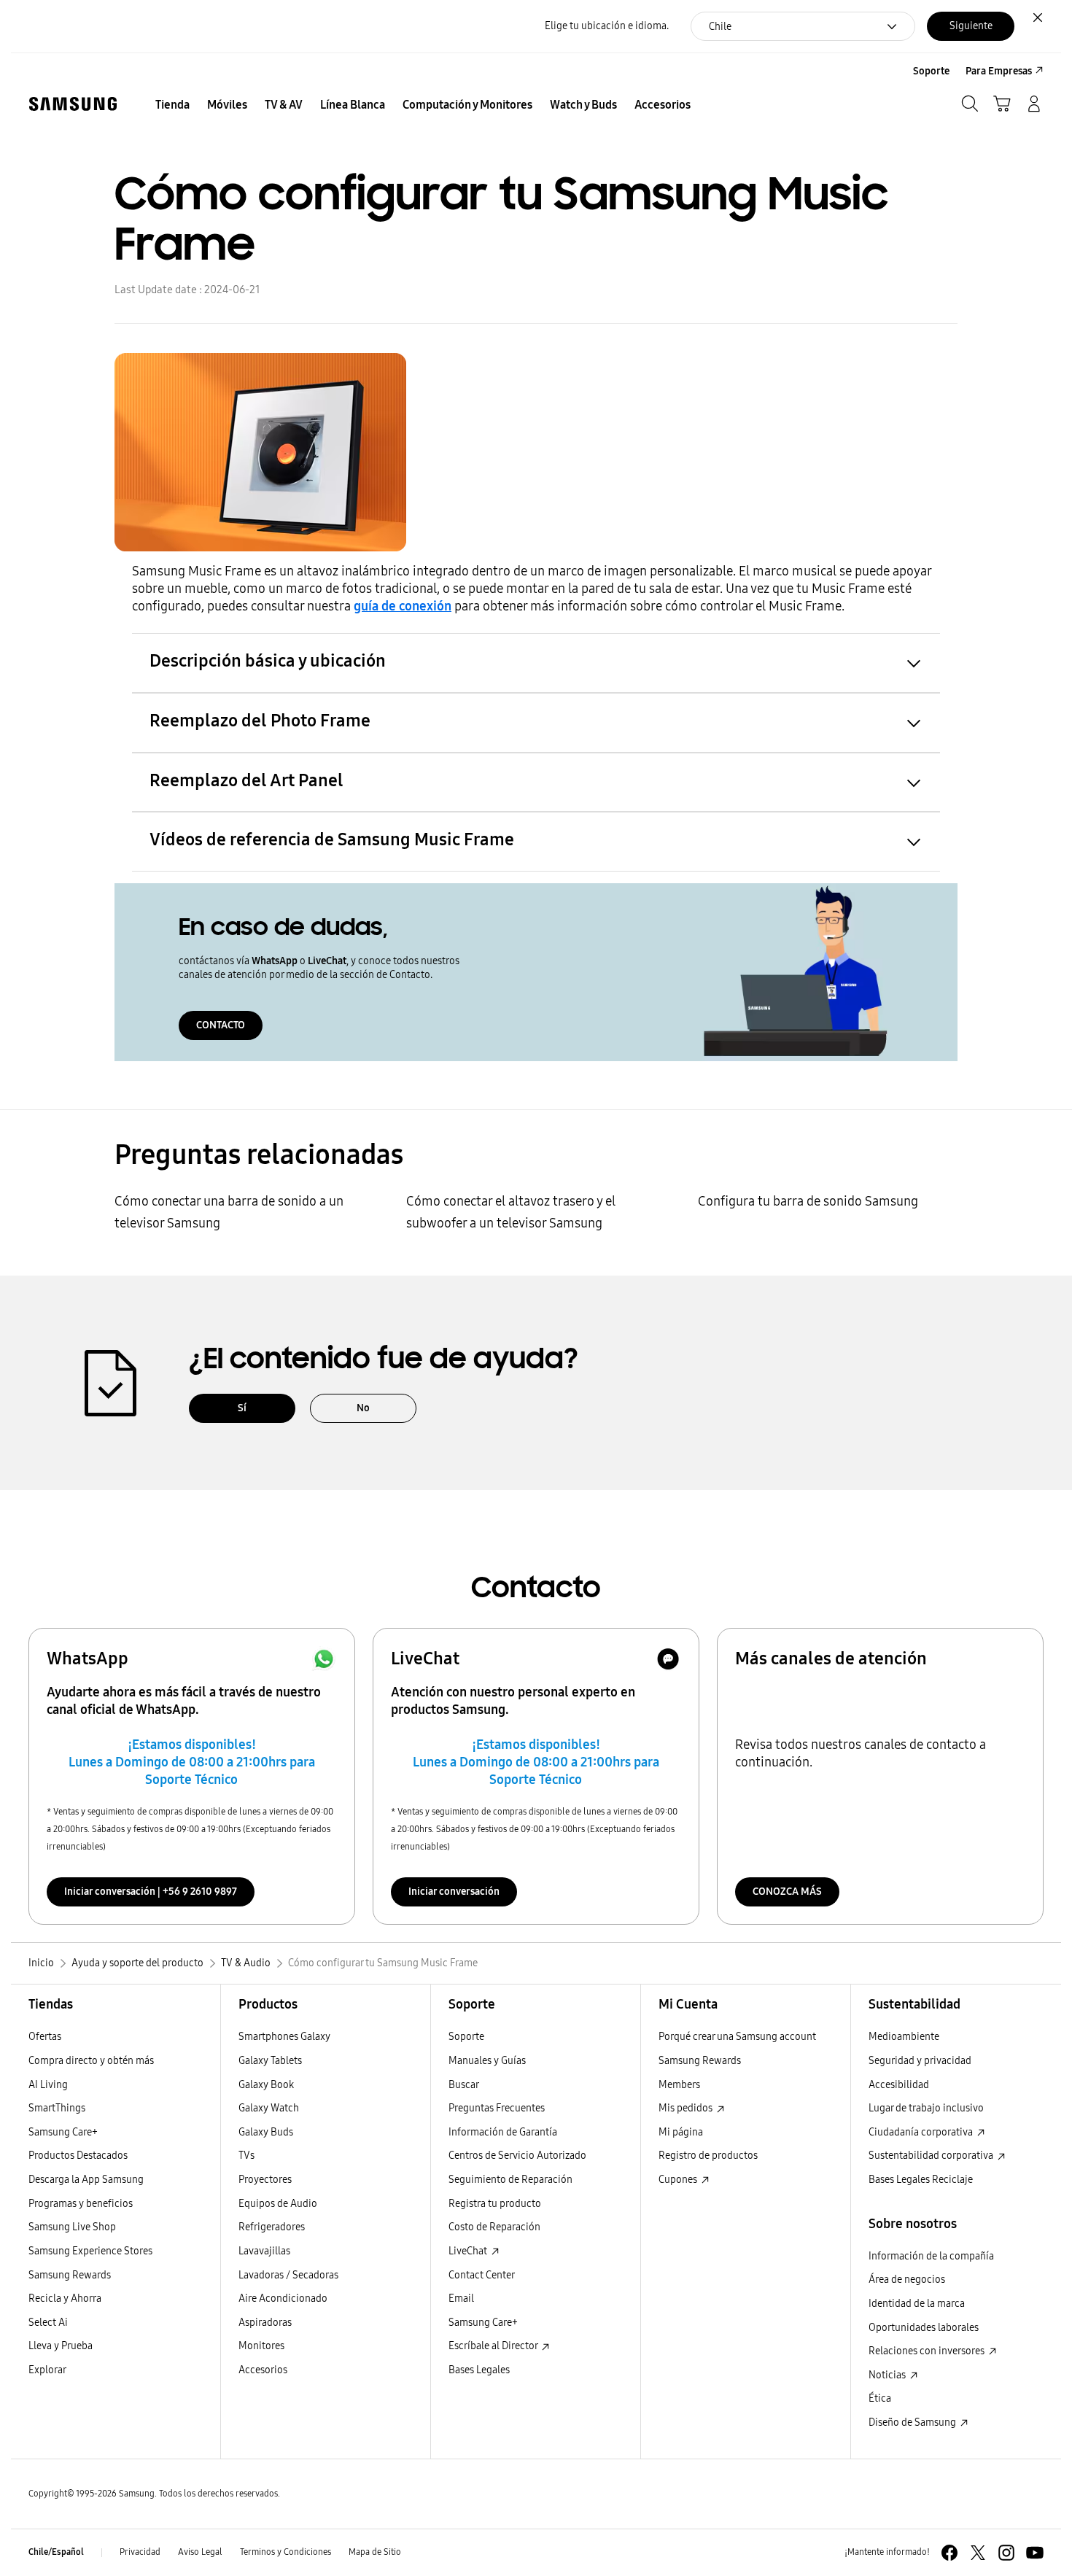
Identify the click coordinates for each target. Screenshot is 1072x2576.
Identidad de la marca (917, 2304)
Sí (242, 1408)
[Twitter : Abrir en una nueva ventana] (978, 2553)
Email (461, 2298)
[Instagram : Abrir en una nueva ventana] (1006, 2553)
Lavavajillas (264, 2251)
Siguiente (971, 26)
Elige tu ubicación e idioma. (607, 26)
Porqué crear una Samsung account (737, 2037)
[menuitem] (172, 105)
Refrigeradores (272, 2227)
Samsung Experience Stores (90, 2251)
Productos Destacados (78, 2156)
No (363, 1408)
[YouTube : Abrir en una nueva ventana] (1035, 2553)
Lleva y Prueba (61, 2346)
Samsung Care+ (63, 2132)
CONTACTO (221, 1025)
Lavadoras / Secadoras (288, 2275)
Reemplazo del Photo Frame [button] (260, 721)
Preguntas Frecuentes (497, 2108)
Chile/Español (56, 2552)
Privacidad (140, 2552)
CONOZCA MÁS (787, 1892)
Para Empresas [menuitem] (999, 71)
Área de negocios (907, 2280)
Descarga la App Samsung (86, 2180)
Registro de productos (708, 2156)
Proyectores (265, 2180)
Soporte (466, 2037)
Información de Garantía (503, 2132)
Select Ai (48, 2323)
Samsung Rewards (70, 2275)
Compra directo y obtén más (91, 2061)
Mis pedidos (687, 2108)
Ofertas (45, 2037)
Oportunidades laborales (924, 2328)
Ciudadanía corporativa (922, 2132)
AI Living (48, 2085)
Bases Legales (479, 2370)
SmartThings (57, 2108)
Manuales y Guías (487, 2061)
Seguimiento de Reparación (510, 2180)
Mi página (681, 2132)
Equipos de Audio (278, 2204)
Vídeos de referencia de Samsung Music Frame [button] (332, 839)
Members (679, 2085)
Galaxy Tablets (270, 2061)
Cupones (679, 2180)
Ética (880, 2398)
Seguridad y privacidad (920, 2061)
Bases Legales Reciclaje (921, 2180)
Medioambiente (904, 2037)
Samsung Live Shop (72, 2227)
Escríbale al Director (494, 2346)
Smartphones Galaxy (284, 2037)
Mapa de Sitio (375, 2552)
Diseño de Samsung (913, 2422)
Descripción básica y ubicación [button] (268, 661)
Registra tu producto (495, 2204)
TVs (246, 2156)
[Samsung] (73, 104)
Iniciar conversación (454, 1892)
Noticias (888, 2375)
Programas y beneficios (81, 2204)
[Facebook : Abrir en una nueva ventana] (949, 2553)
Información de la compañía (931, 2256)
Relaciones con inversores (928, 2351)
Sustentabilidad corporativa (932, 2156)
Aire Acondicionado (283, 2298)
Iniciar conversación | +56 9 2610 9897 (151, 1892)
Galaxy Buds (266, 2132)
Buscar (464, 2085)
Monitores (261, 2346)
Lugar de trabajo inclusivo (926, 2108)
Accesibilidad (899, 2085)
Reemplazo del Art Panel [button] (246, 780)
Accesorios (263, 2370)
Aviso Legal (200, 2552)
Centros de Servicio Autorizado (517, 2156)
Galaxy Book (266, 2085)
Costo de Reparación (494, 2227)
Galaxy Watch (269, 2108)
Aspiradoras (265, 2323)
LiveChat (469, 2251)
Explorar (47, 2370)
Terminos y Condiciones (286, 2552)
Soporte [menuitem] (931, 71)
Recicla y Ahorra (65, 2298)
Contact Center (482, 2275)
